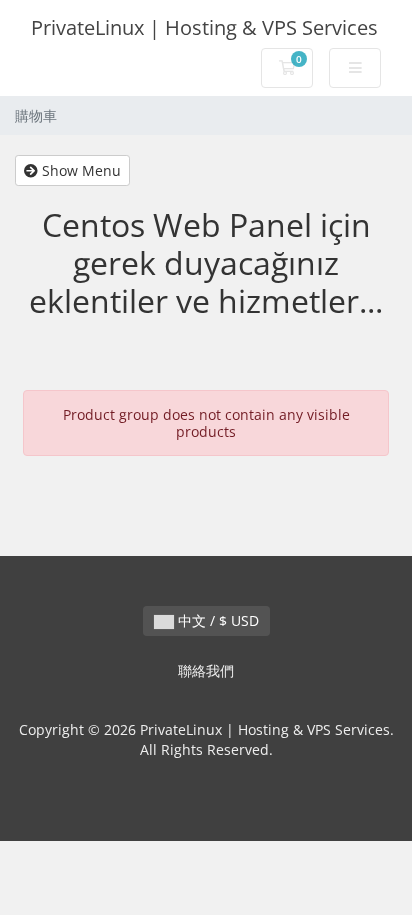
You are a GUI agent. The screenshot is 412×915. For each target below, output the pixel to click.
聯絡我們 (206, 670)
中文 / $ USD (216, 620)
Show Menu (79, 170)
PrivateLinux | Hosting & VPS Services (204, 27)
